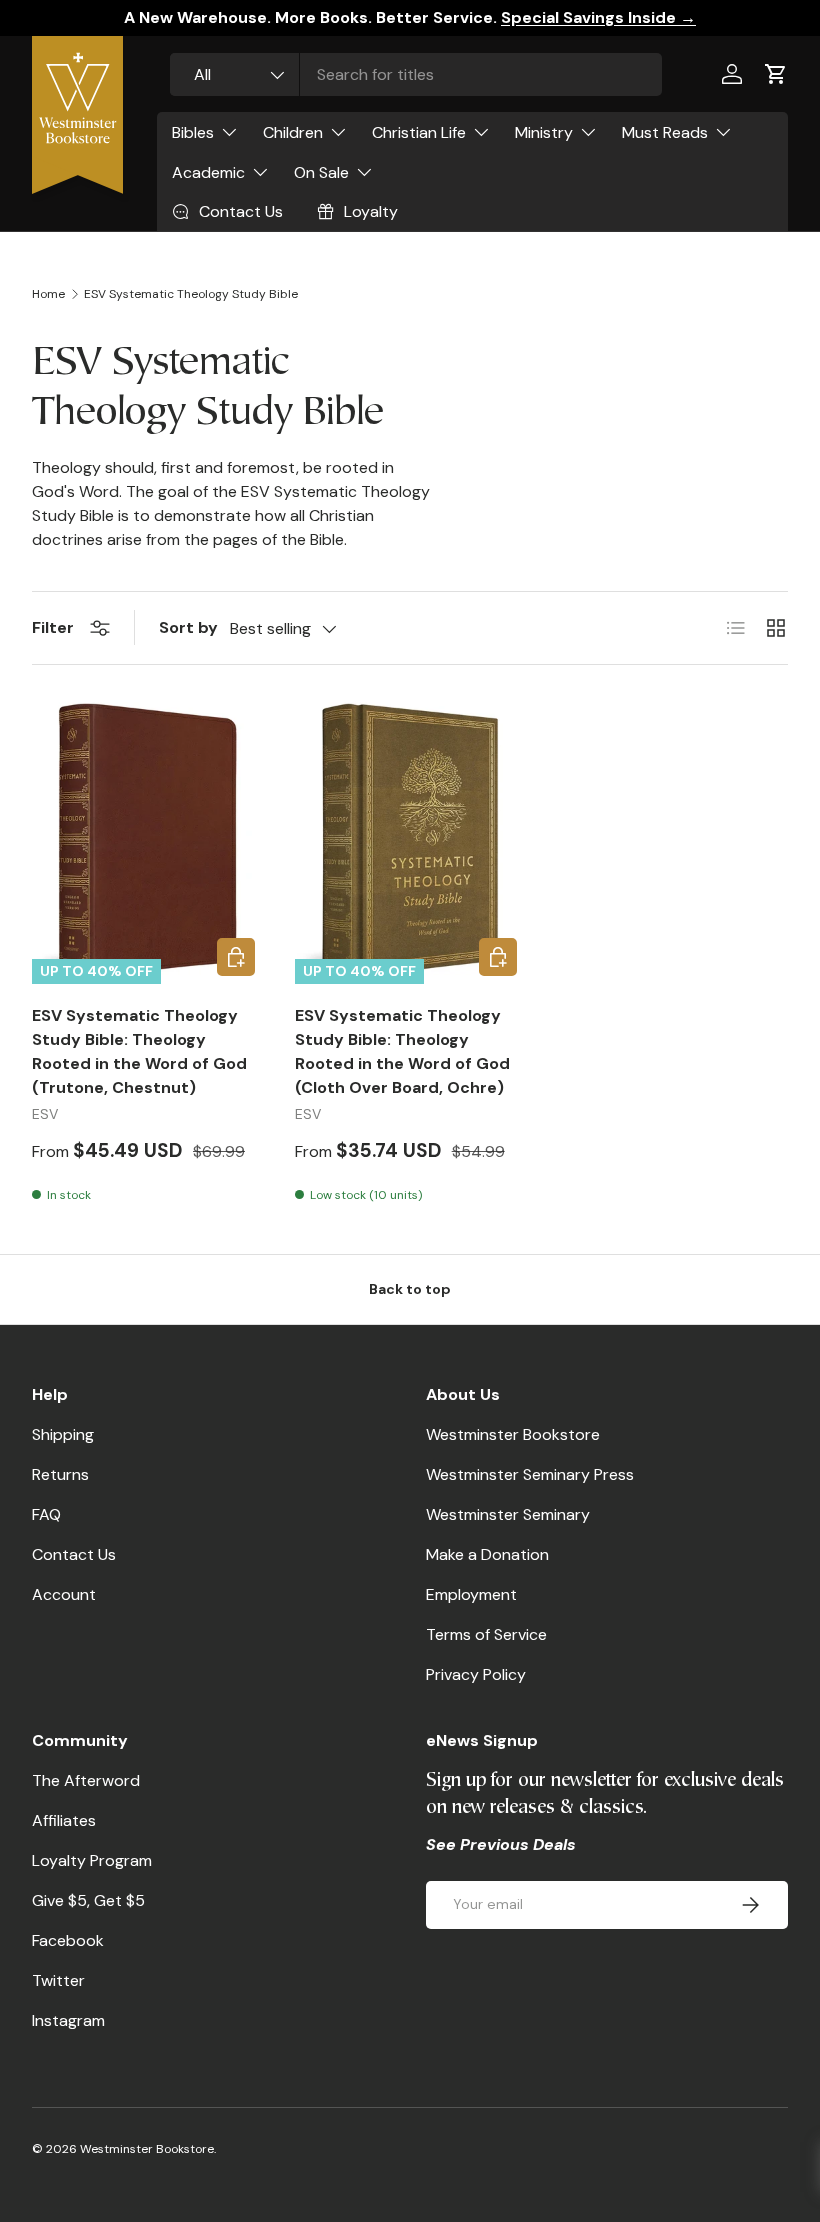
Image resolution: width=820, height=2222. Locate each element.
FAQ (46, 1514)
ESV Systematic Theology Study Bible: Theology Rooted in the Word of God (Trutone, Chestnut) (139, 1051)
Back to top (410, 1289)
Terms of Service (486, 1634)
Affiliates (64, 1820)
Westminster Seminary (508, 1514)
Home (48, 294)
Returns (60, 1474)
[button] (776, 74)
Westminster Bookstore (513, 1434)
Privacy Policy (476, 1674)
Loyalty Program (92, 1860)
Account (64, 1594)
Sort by (188, 627)
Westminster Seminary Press (530, 1474)
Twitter (58, 1980)
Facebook (68, 1940)
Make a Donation (487, 1554)
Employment (471, 1594)
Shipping (63, 1434)
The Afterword (86, 1780)
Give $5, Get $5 (88, 1900)
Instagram (68, 2020)
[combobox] (416, 74)
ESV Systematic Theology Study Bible (191, 294)
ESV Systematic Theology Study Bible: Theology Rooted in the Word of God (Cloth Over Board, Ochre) (402, 1051)
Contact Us (74, 1554)
